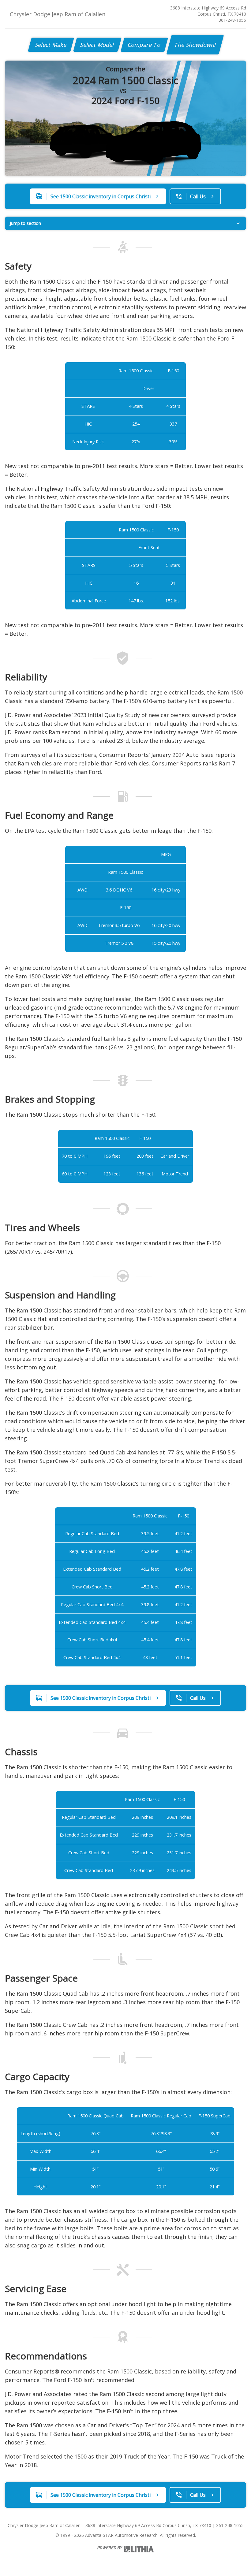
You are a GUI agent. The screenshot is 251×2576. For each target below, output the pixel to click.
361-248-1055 (232, 20)
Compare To (144, 45)
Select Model (97, 45)
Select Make (51, 45)
